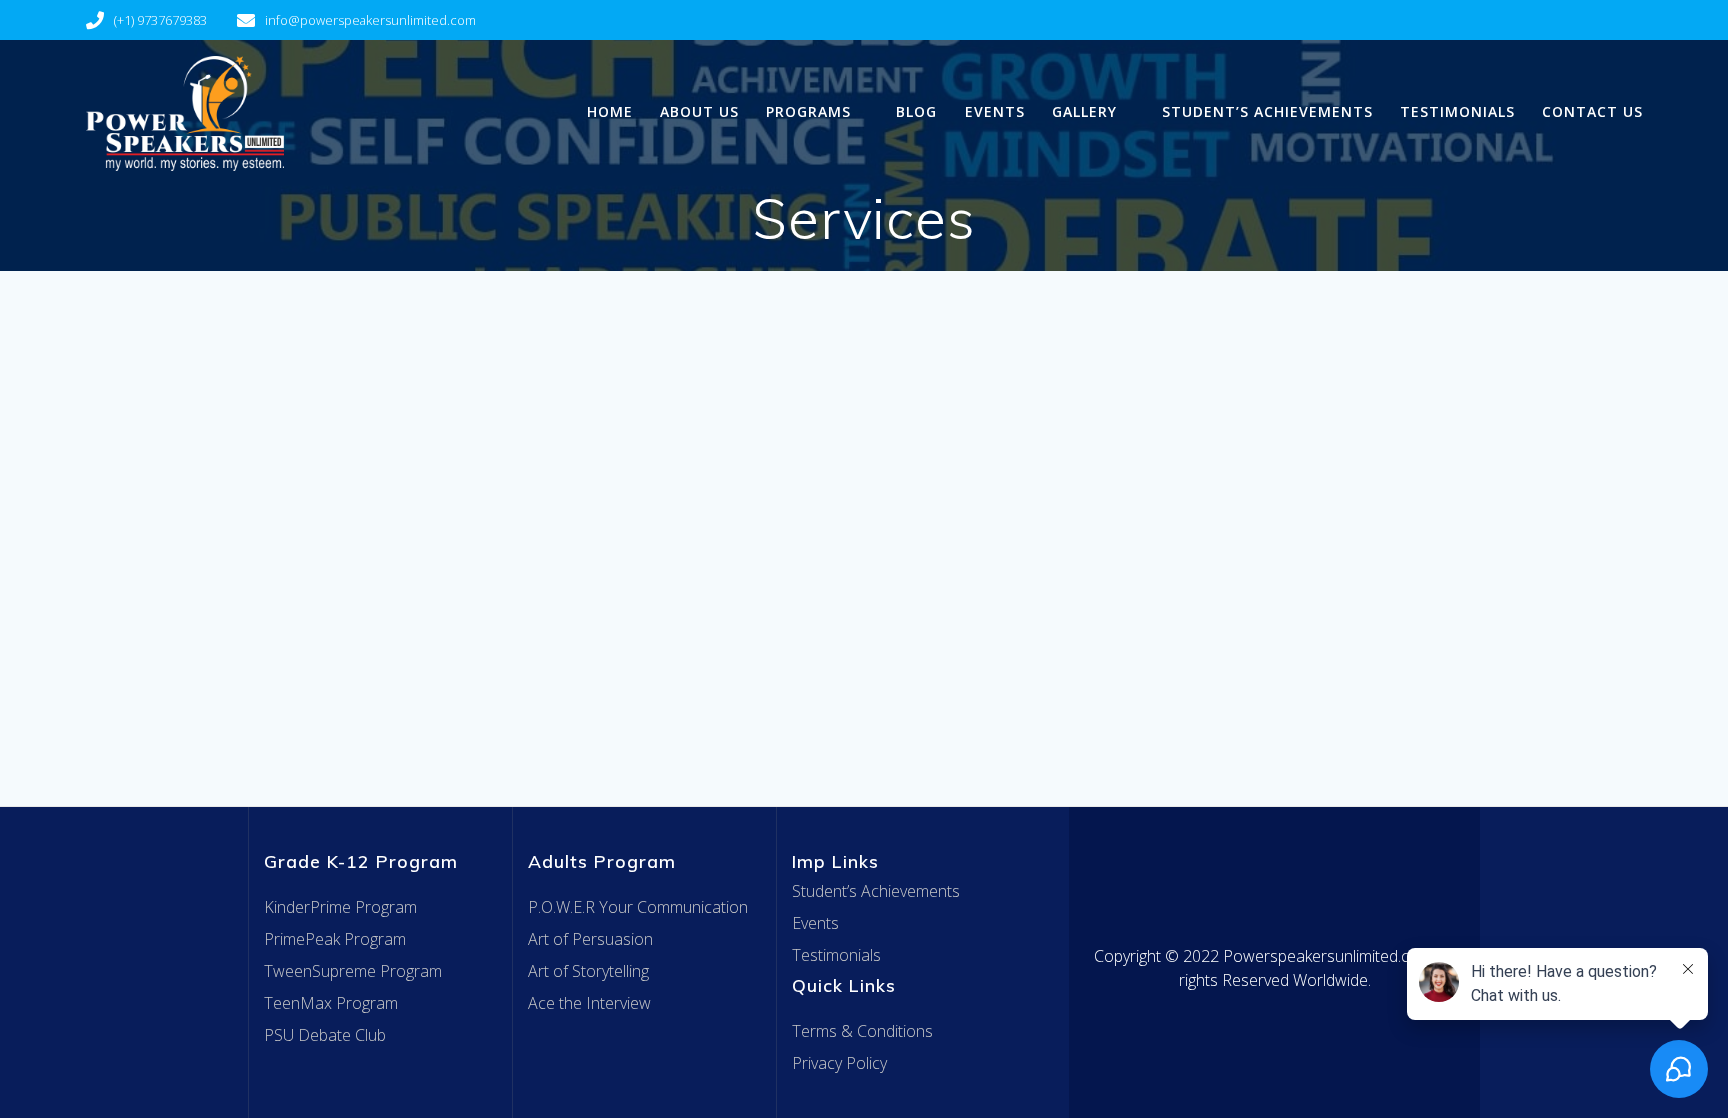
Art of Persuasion (590, 939)
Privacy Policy (839, 1063)
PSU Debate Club (325, 1035)
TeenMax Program (331, 1003)
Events (995, 111)
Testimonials (1457, 111)
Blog (916, 111)
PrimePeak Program (335, 939)
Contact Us (1592, 111)
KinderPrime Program (340, 907)
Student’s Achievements (1267, 111)
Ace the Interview (589, 1003)
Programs (808, 111)
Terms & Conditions (862, 1031)
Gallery (1084, 111)
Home (610, 111)
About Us (699, 111)
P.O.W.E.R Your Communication (638, 907)
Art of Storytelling (588, 971)
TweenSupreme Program (353, 971)
